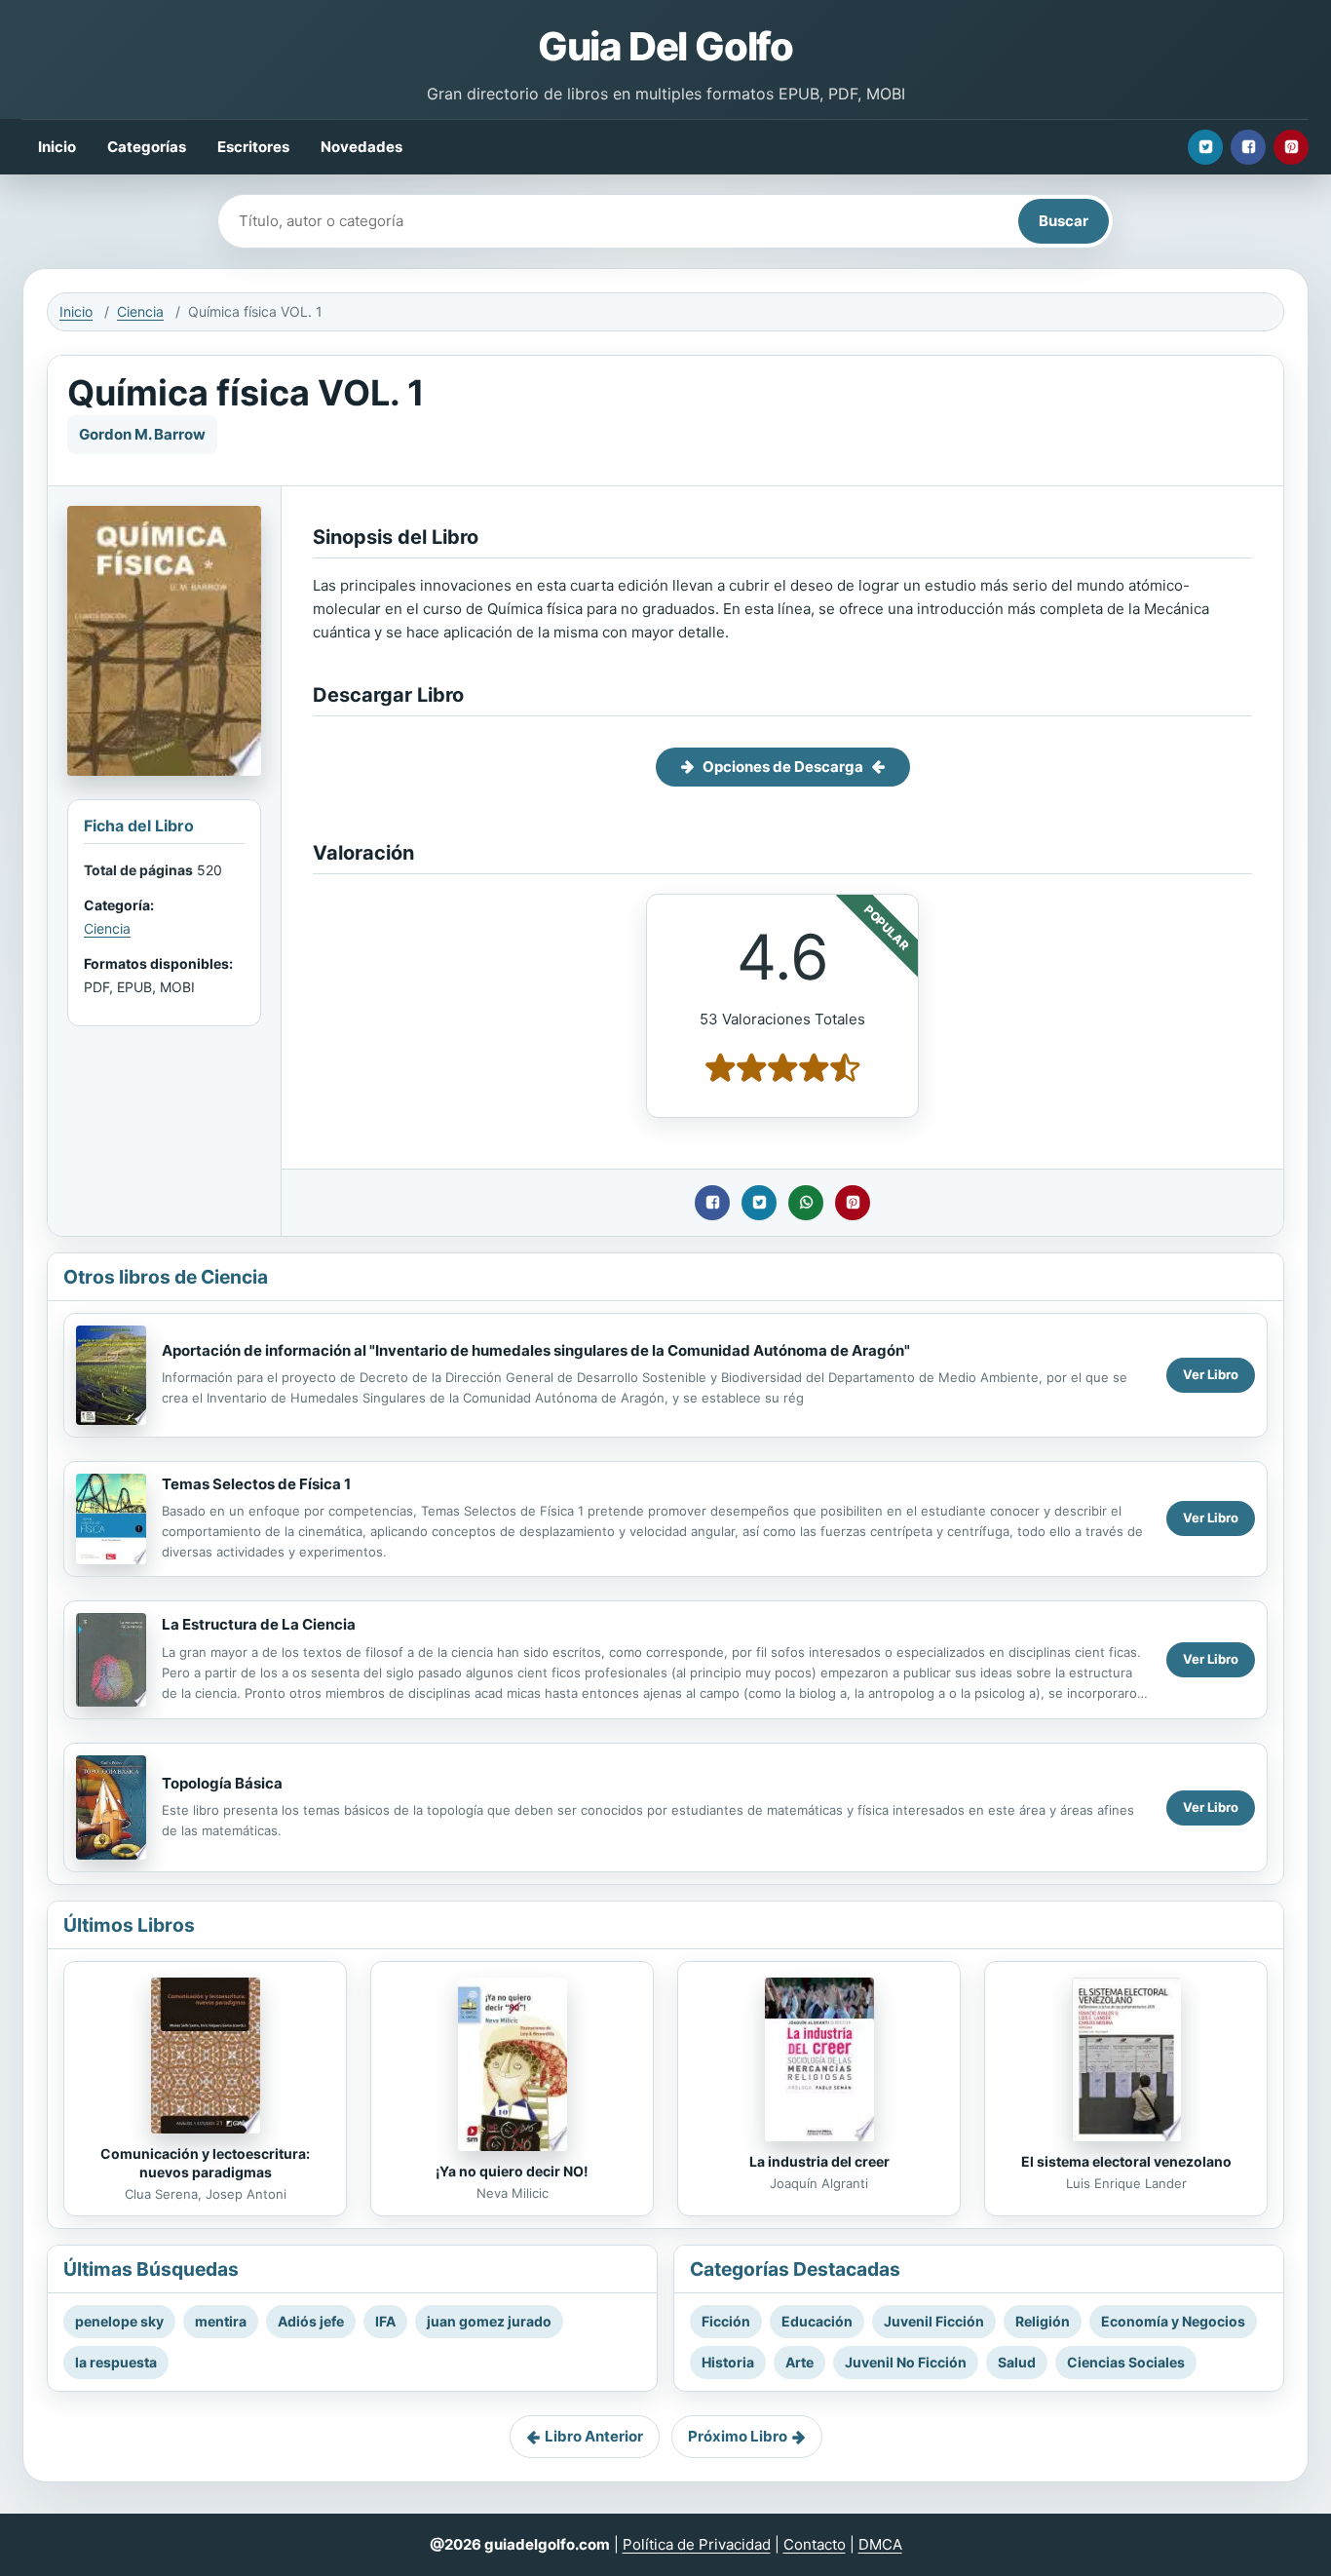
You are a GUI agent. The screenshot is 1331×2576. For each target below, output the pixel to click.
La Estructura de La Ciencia (259, 1624)
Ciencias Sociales (1126, 2362)
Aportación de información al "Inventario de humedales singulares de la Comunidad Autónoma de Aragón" (536, 1350)
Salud (1017, 2362)
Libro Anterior (594, 2436)
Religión (1043, 2321)
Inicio (57, 147)
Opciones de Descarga (783, 767)
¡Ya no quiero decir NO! (512, 2171)
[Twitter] (1205, 147)
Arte (799, 2362)
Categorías (147, 147)
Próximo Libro (738, 2436)
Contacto (815, 2544)
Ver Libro (1211, 1374)
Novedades (361, 147)
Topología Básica (222, 1783)
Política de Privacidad (697, 2544)
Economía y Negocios (1173, 2321)
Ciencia (140, 311)
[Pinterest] (1291, 147)
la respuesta (116, 2362)
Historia (728, 2362)
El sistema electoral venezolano (1126, 2161)
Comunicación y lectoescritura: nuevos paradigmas (205, 2163)
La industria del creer (819, 2161)
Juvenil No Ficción (906, 2362)
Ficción (726, 2321)
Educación (817, 2321)
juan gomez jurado (489, 2321)
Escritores (253, 147)
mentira (221, 2321)
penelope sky (119, 2321)
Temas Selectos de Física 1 (256, 1484)
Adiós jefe (311, 2321)
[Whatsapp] (806, 1203)
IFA (385, 2321)
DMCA (880, 2544)
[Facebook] (1248, 147)
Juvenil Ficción (934, 2321)
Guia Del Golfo (665, 46)
